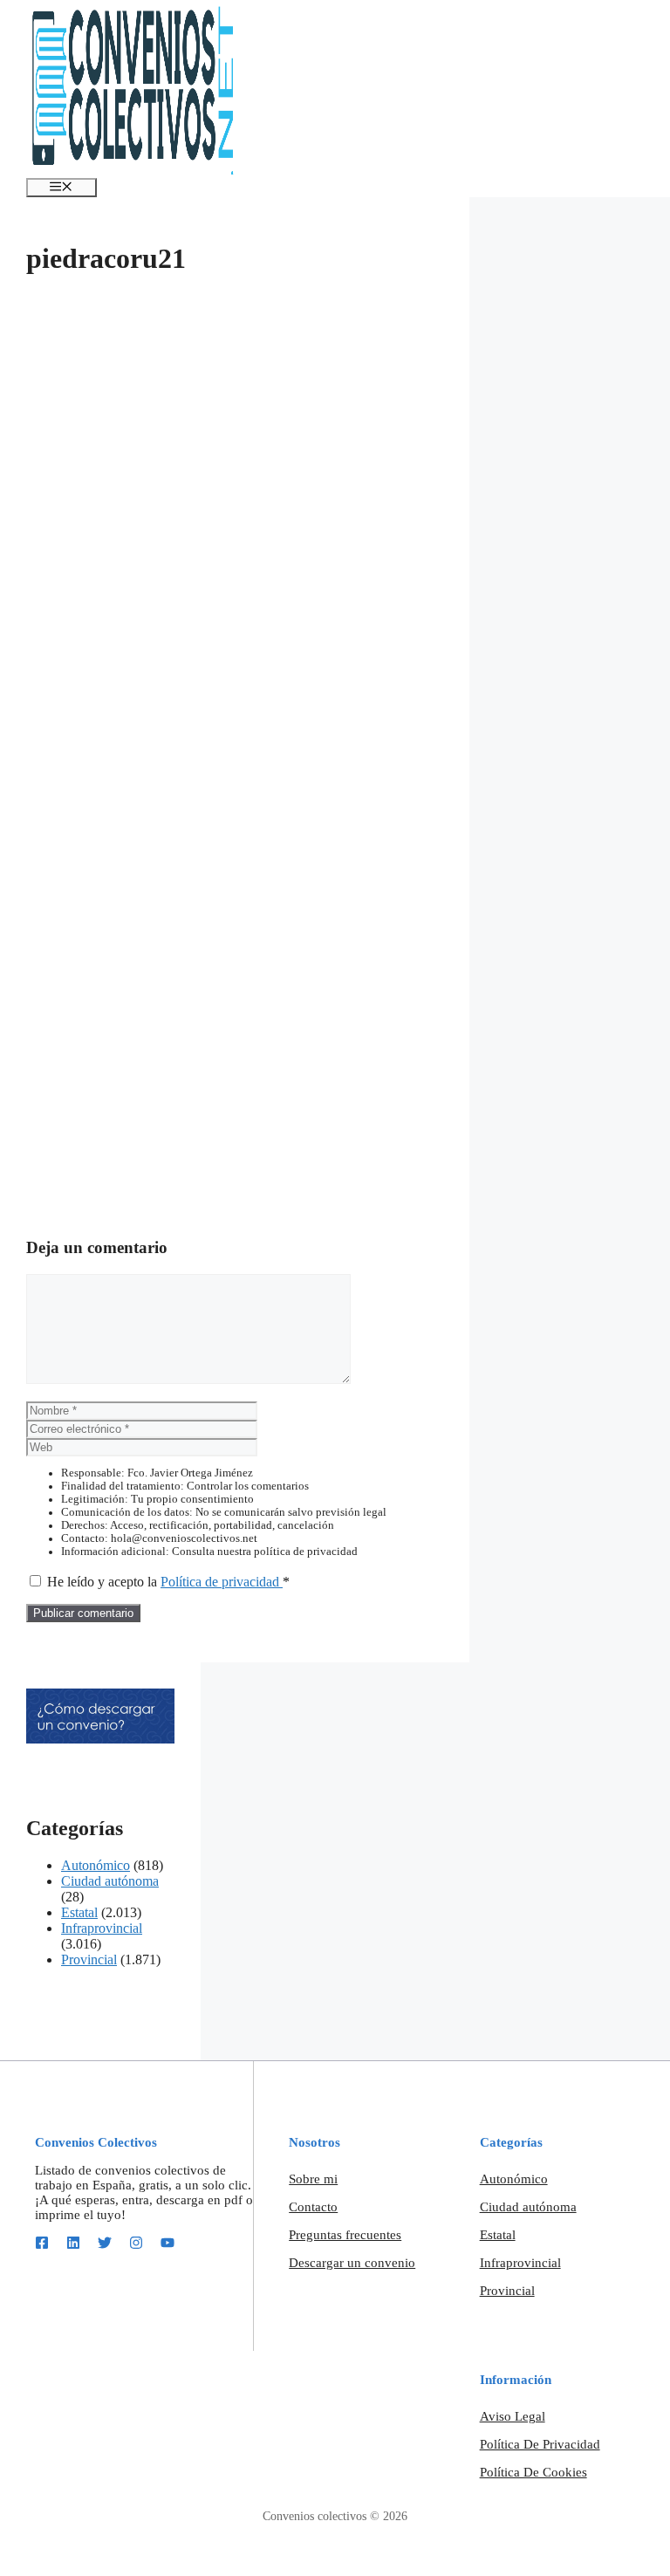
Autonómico (96, 1865)
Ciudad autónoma (110, 1881)
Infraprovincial (102, 1928)
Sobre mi (313, 2179)
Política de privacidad (222, 1582)
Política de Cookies (533, 2472)
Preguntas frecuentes (345, 2235)
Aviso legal (513, 2416)
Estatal (79, 1912)
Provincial (89, 1959)
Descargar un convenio (352, 2263)
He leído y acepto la (168, 1582)
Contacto (313, 2207)
